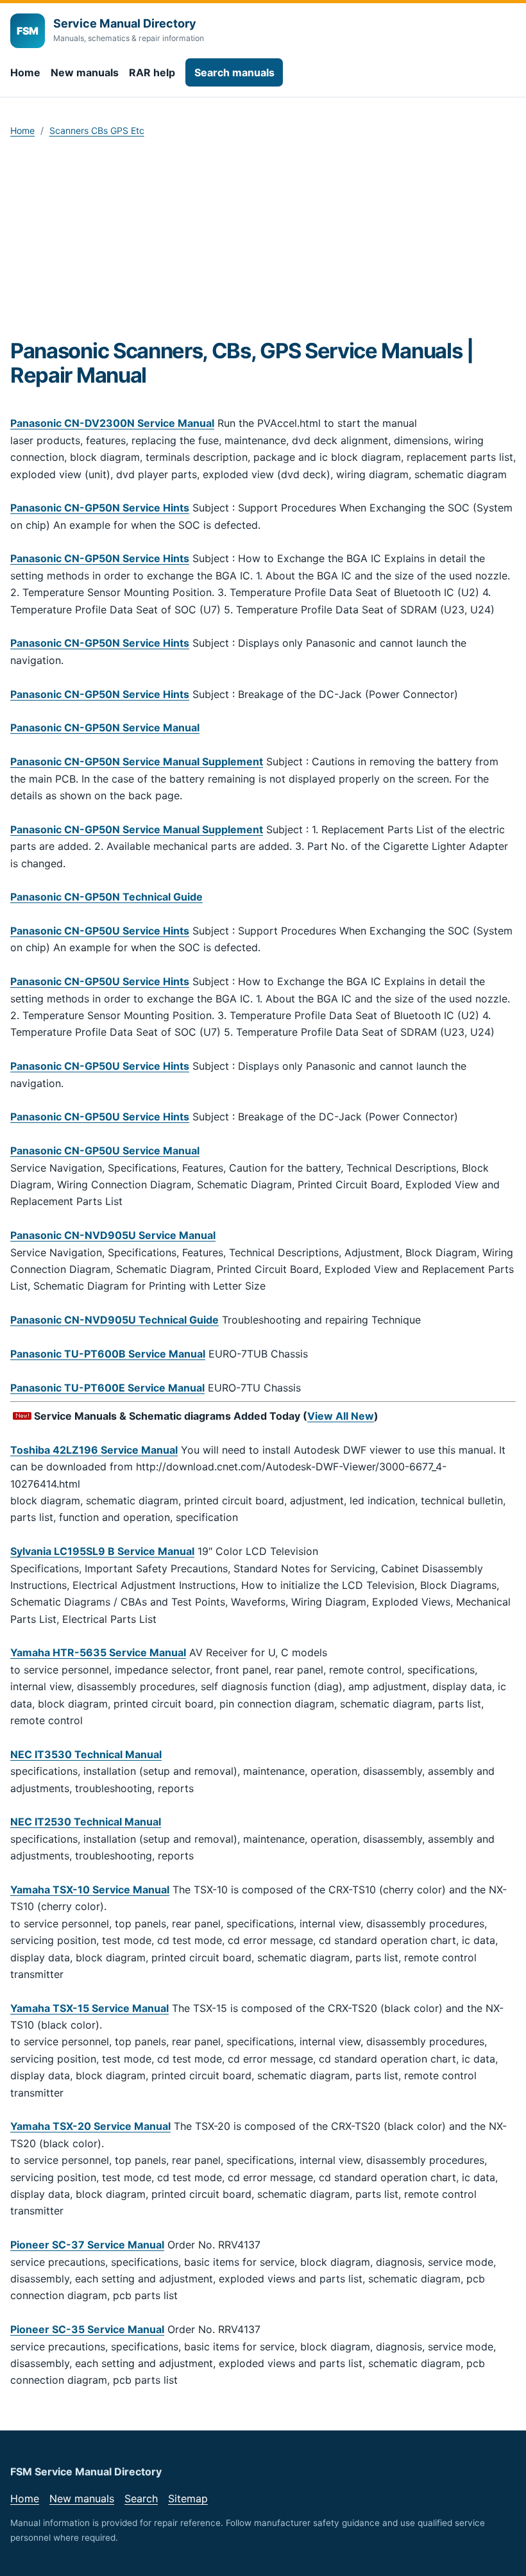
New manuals (85, 72)
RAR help (152, 72)
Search (141, 2498)
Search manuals (234, 72)
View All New (341, 1416)
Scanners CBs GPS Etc (97, 130)
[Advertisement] (263, 242)
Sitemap (188, 2498)
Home (25, 72)
